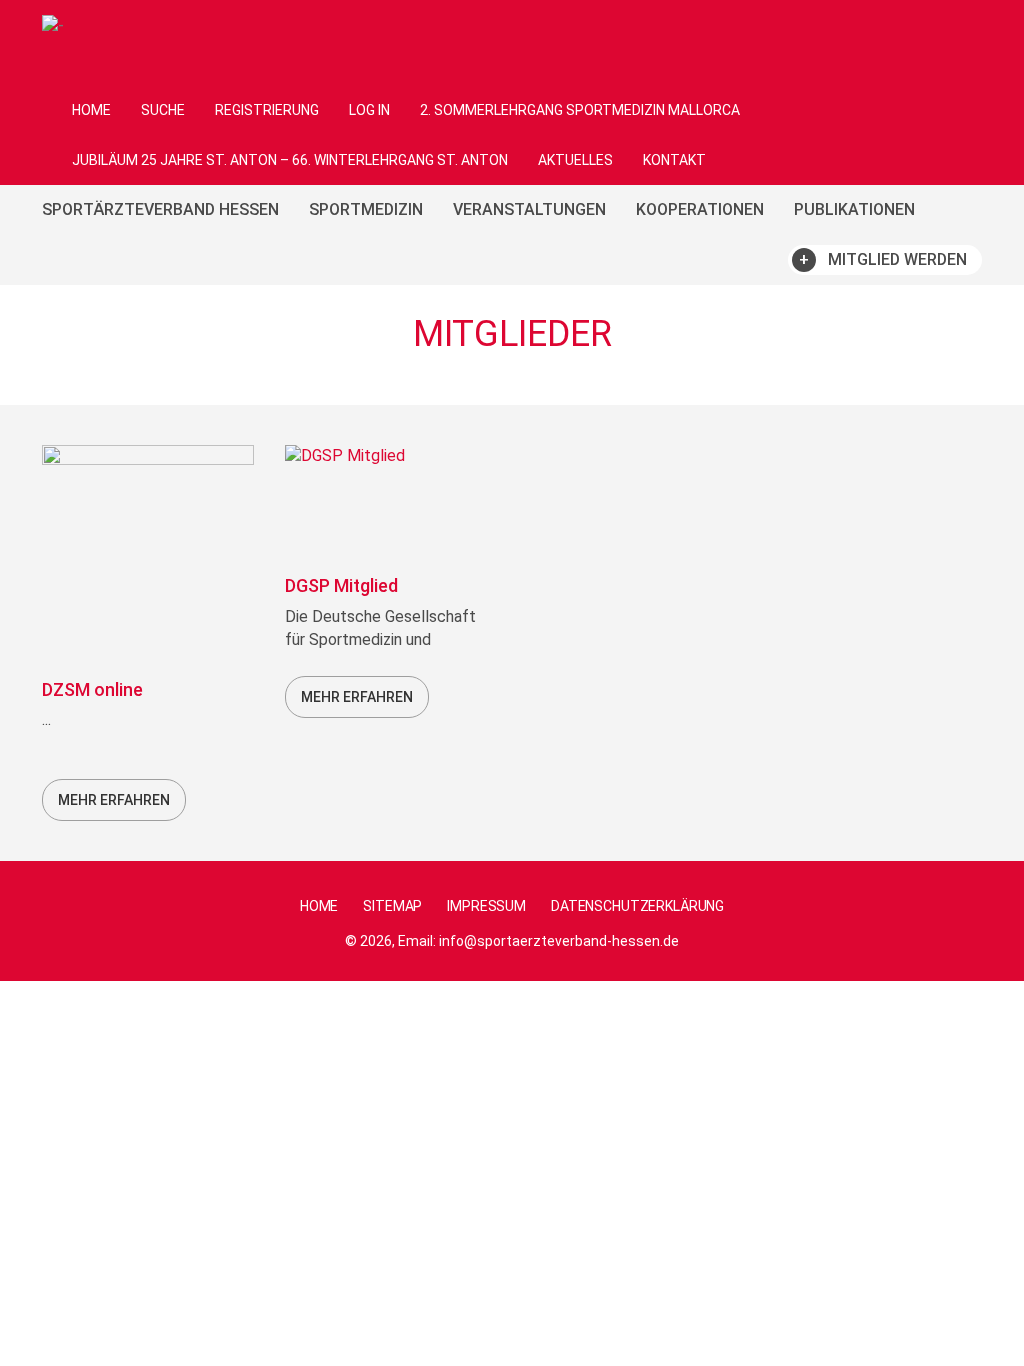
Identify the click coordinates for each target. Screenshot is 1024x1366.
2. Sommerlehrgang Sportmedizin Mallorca (580, 110)
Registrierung (267, 110)
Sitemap (392, 906)
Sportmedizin (366, 209)
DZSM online (92, 689)
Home (91, 110)
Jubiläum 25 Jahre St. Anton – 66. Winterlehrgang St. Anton (290, 160)
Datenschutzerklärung (637, 906)
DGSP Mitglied (341, 585)
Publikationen (854, 209)
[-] (53, 25)
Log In (369, 110)
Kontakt (674, 160)
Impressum (486, 906)
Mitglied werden (897, 259)
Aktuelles (575, 160)
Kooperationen (700, 209)
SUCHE (163, 110)
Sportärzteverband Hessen (160, 209)
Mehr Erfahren (114, 800)
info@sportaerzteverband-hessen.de (559, 941)
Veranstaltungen (529, 209)
